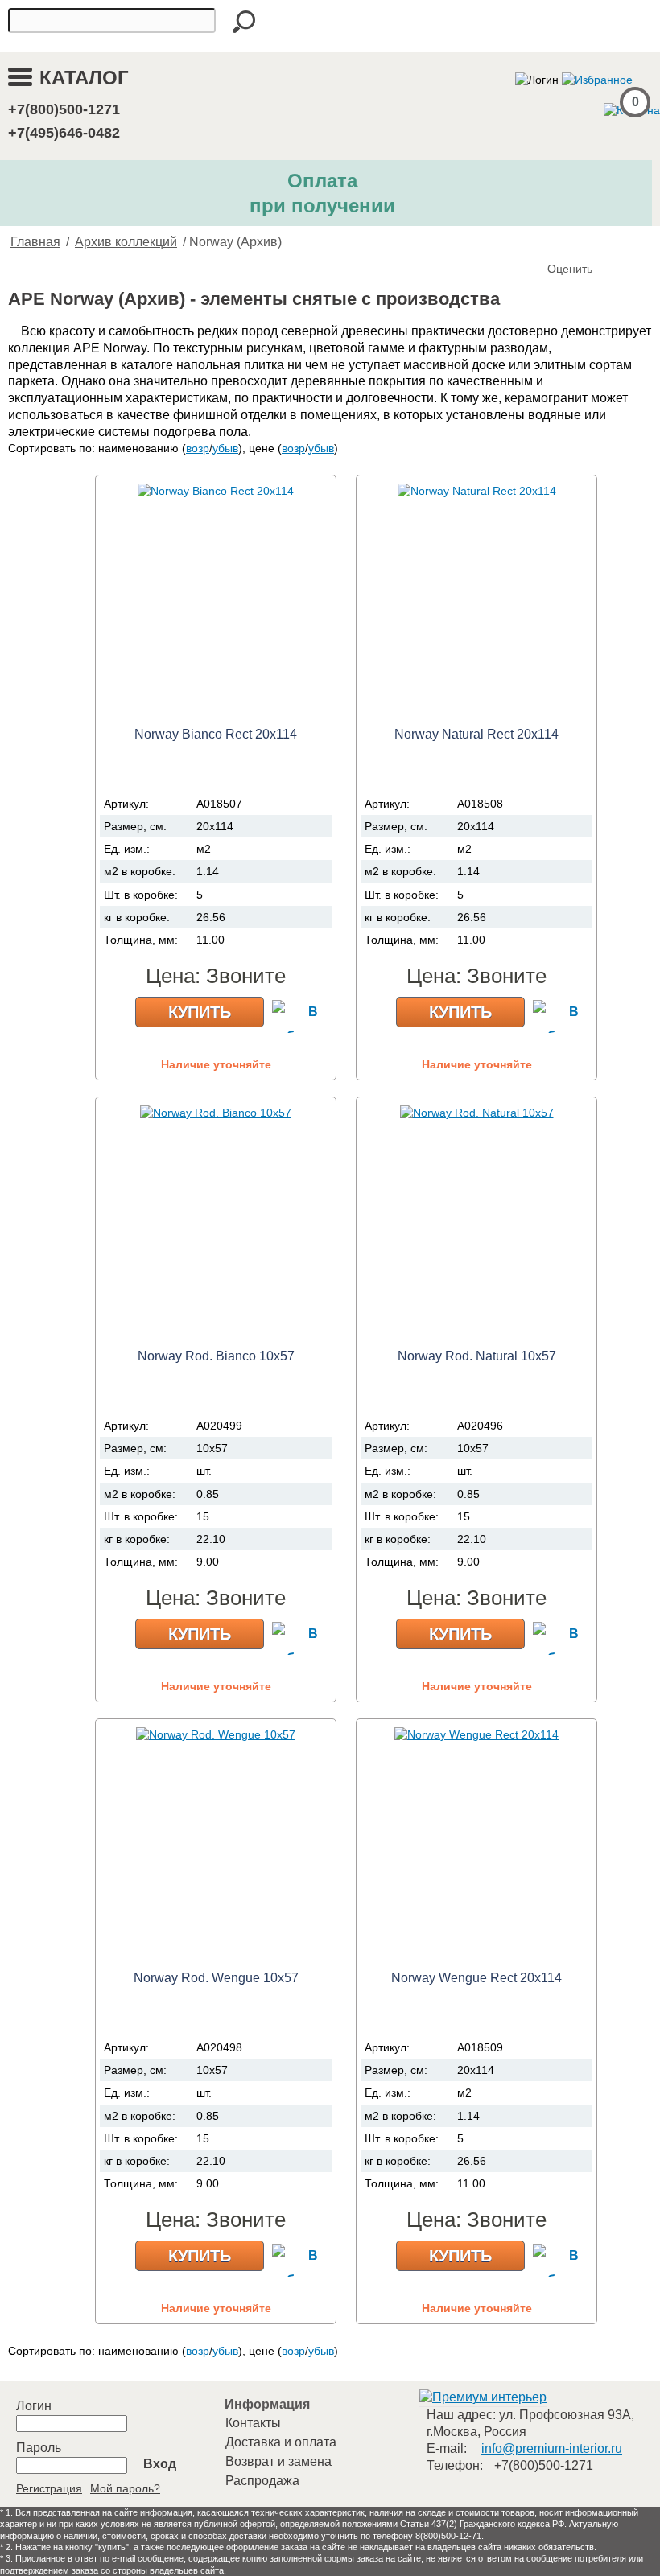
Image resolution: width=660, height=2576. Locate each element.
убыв (225, 448)
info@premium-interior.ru (552, 2448)
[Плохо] (578, 242)
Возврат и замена (278, 2461)
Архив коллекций (126, 242)
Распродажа (262, 2481)
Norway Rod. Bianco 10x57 (216, 1356)
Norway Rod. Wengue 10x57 (216, 1978)
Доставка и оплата (281, 2442)
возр (198, 448)
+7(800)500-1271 (64, 109)
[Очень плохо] (562, 242)
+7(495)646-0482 (64, 133)
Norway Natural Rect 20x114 (476, 734)
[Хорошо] (610, 242)
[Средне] (594, 242)
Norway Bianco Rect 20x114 (216, 734)
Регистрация (49, 2488)
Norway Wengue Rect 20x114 (476, 1978)
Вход (160, 2464)
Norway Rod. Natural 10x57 (477, 1356)
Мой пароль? (125, 2488)
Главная (35, 242)
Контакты (253, 2423)
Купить (200, 1012)
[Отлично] (626, 242)
